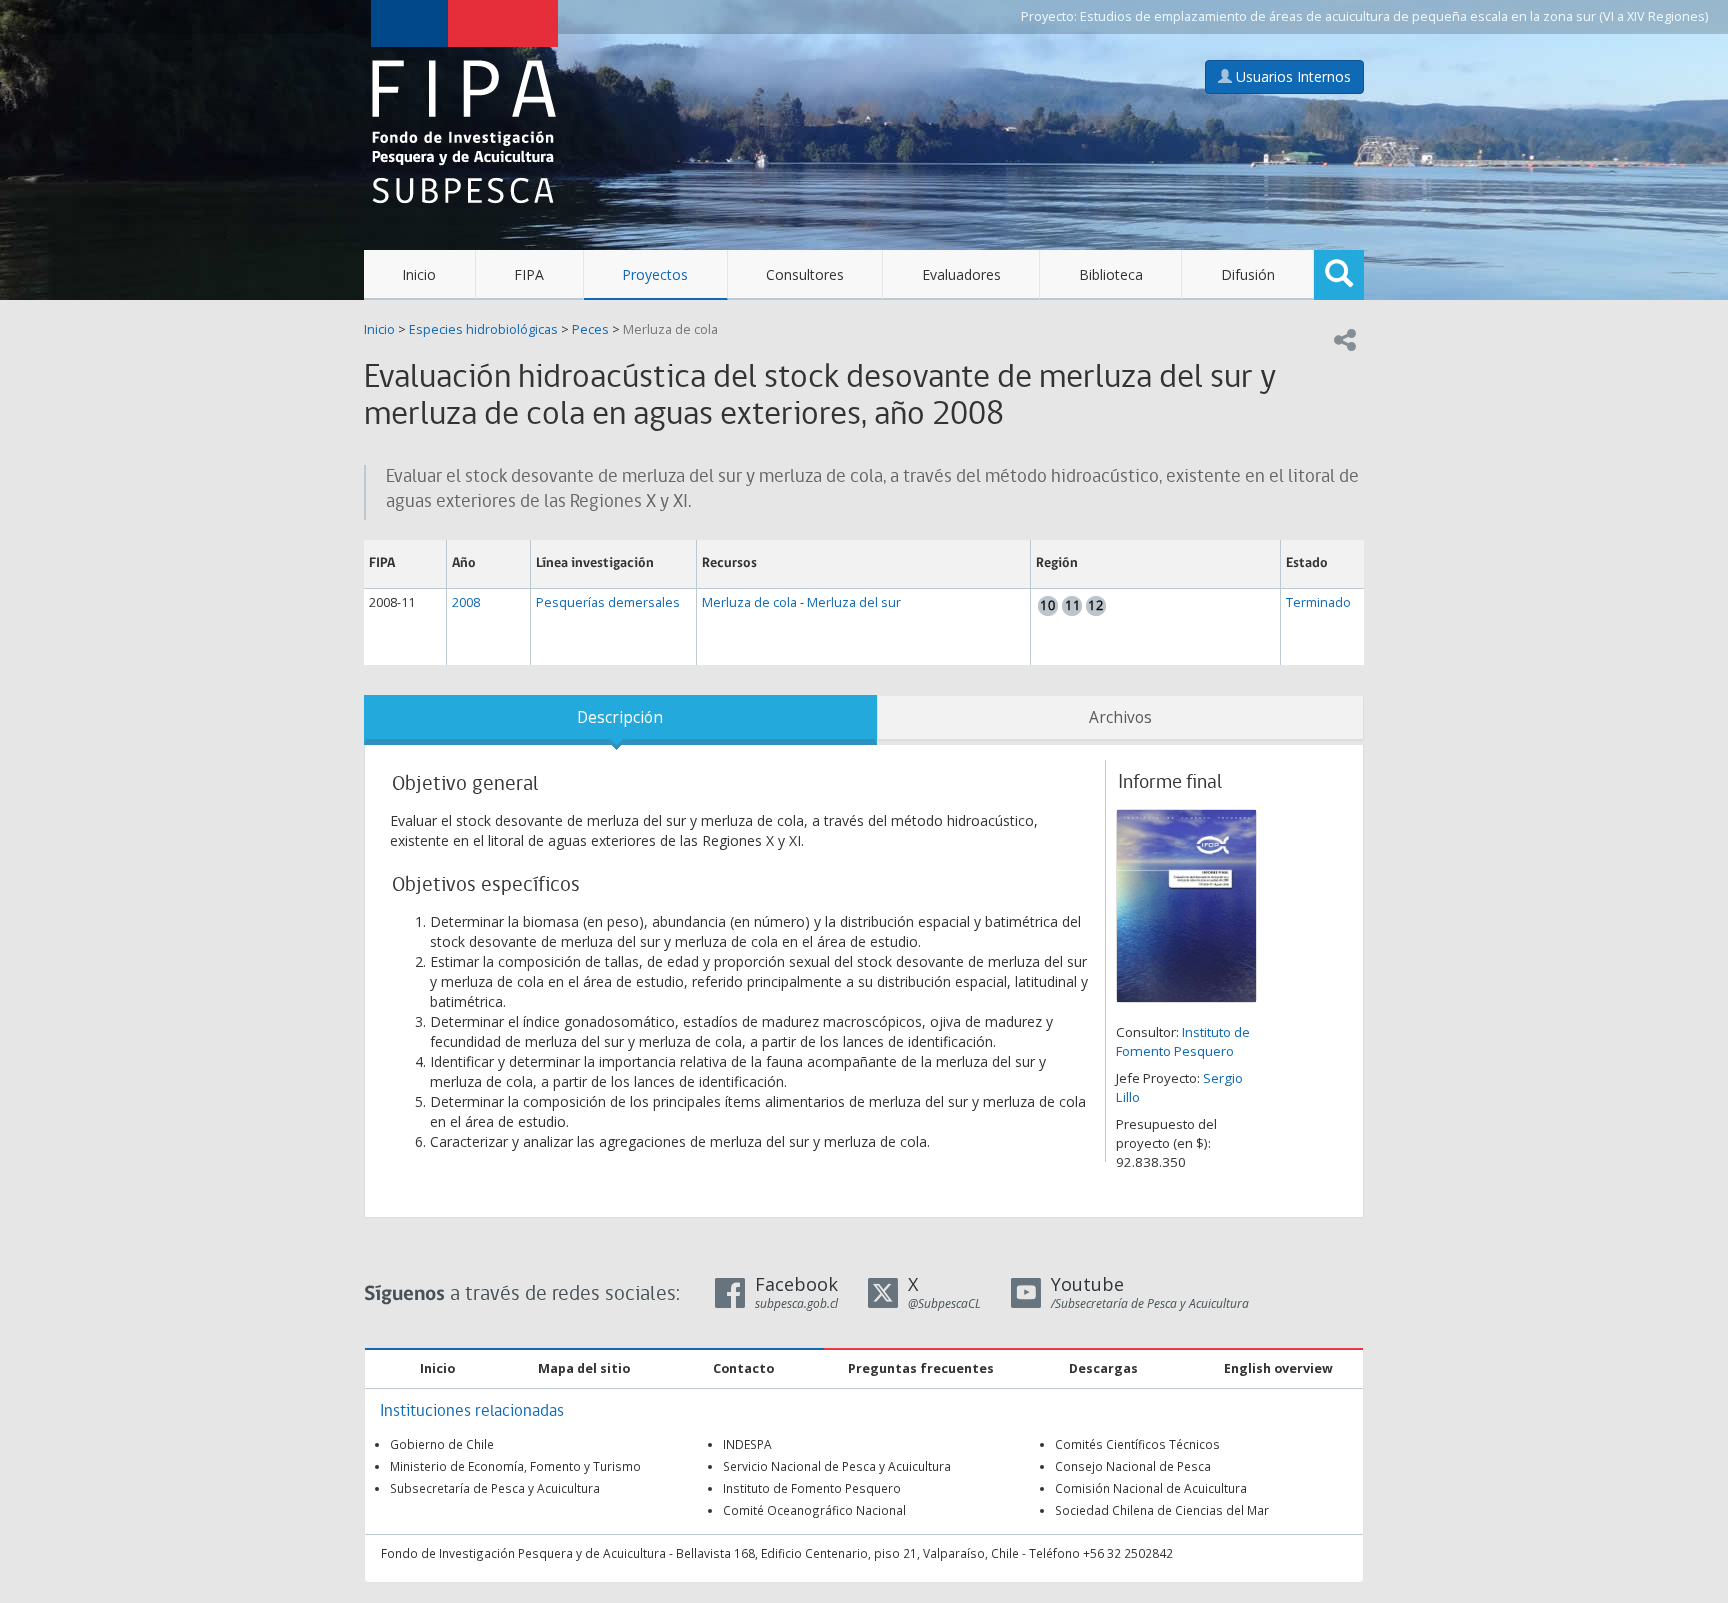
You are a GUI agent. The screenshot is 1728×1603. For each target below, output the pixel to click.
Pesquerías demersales (608, 602)
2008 (466, 602)
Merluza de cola (670, 329)
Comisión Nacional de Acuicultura (1151, 1488)
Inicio (419, 274)
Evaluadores (961, 274)
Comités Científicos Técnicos (1137, 1444)
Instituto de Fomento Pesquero (1183, 1041)
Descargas (1103, 1368)
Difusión (1248, 274)
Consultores (805, 274)
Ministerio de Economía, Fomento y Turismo (515, 1466)
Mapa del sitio (584, 1368)
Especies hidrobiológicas (483, 329)
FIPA (529, 274)
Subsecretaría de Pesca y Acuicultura (495, 1488)
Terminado (1318, 602)
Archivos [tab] (1120, 717)
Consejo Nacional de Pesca (1133, 1466)
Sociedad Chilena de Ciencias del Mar (1162, 1510)
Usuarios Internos (1291, 76)
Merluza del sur (854, 602)
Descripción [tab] (620, 717)
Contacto (743, 1368)
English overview (1278, 1368)
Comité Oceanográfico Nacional (814, 1510)
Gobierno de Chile (442, 1444)
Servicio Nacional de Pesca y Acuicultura (837, 1466)
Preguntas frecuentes (921, 1368)
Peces (590, 329)
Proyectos (655, 274)
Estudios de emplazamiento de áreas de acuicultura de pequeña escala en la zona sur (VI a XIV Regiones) (1394, 16)
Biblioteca (1111, 274)
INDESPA (747, 1444)
